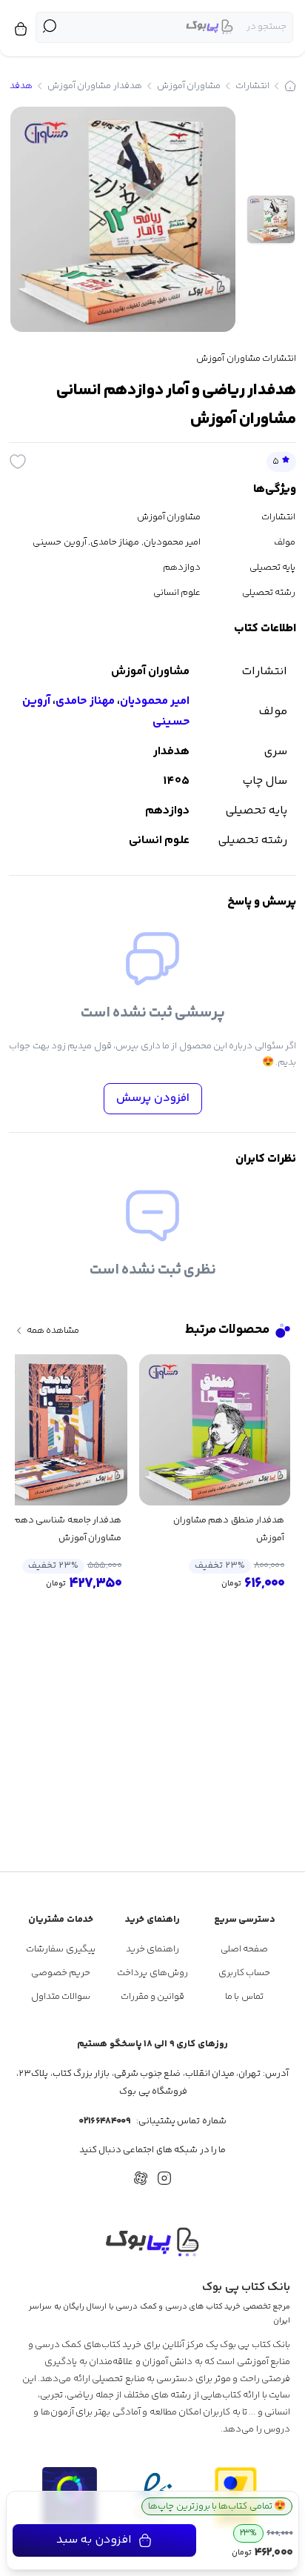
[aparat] (141, 2178)
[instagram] (164, 2178)
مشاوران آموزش (189, 86)
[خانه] (290, 86)
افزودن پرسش (153, 1098)
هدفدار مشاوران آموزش (95, 86)
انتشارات (252, 86)
